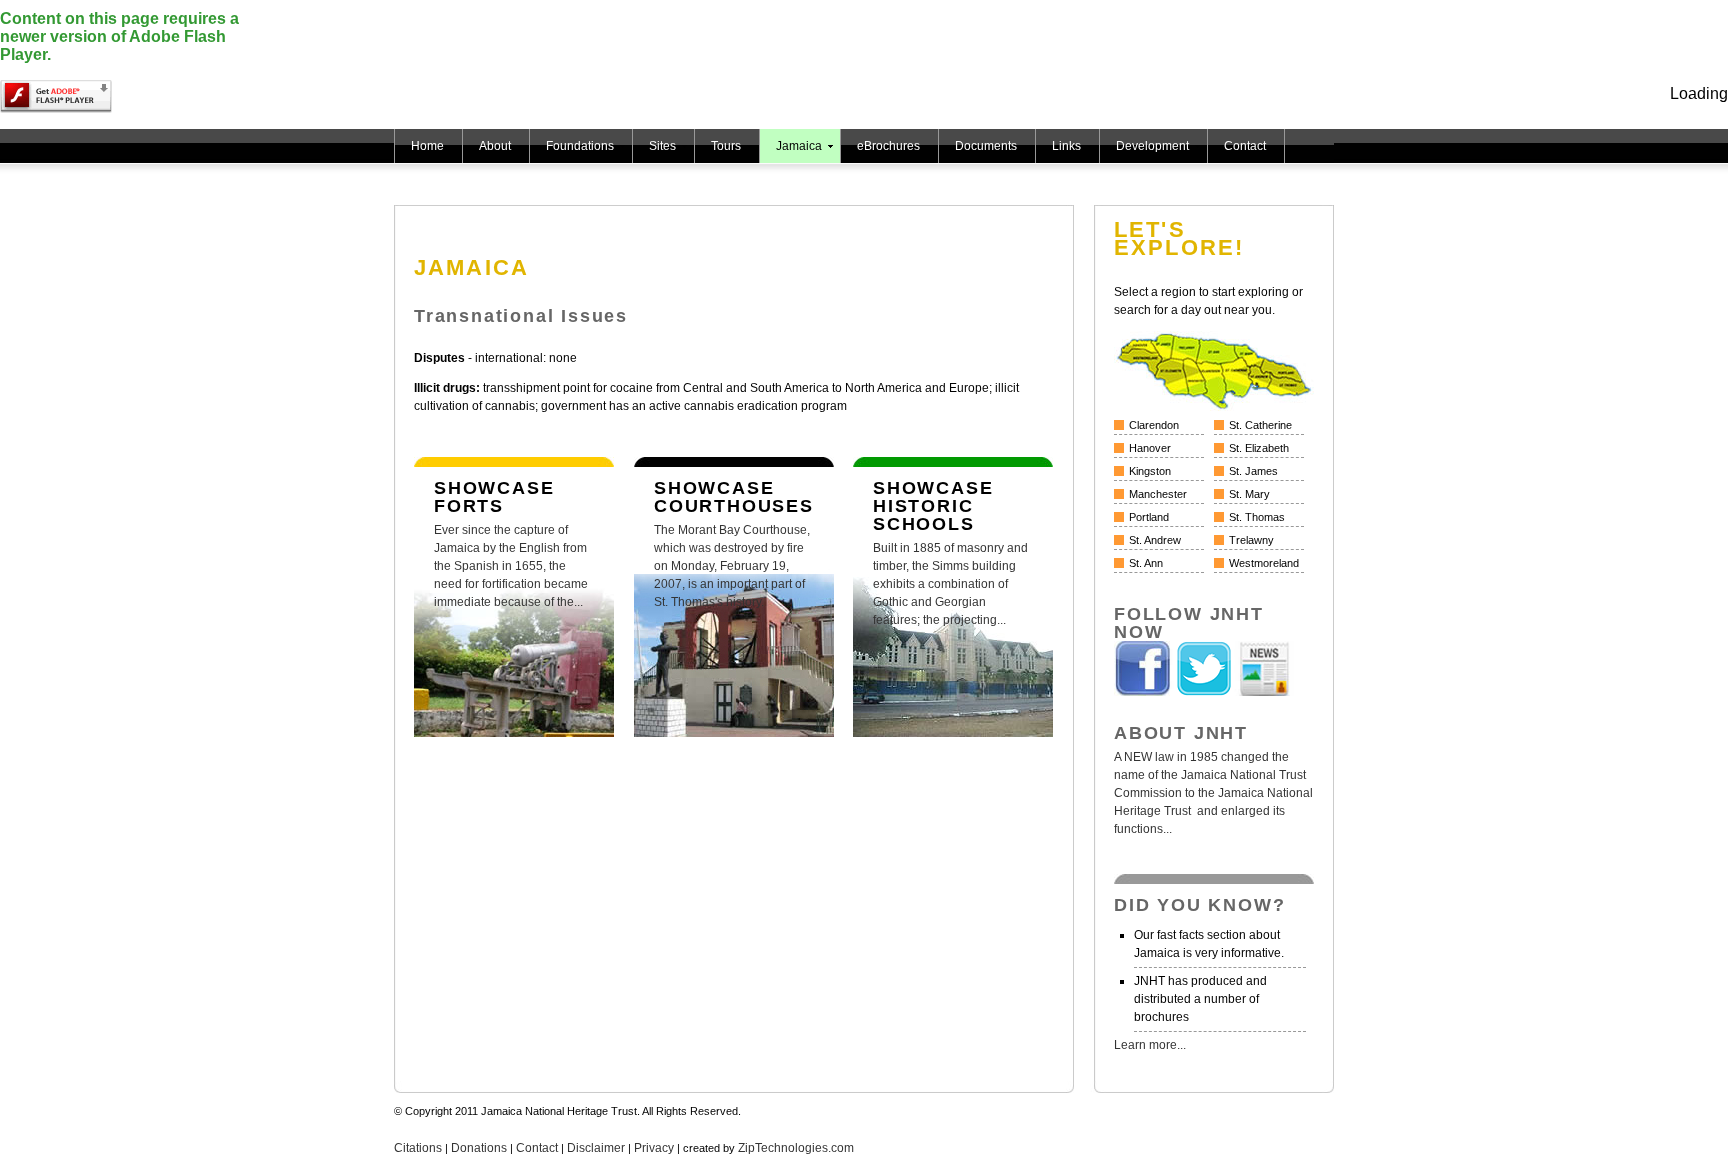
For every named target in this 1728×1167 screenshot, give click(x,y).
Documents (986, 146)
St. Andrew (1155, 540)
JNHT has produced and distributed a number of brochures (1200, 999)
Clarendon (1154, 425)
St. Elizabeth (1259, 448)
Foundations (580, 146)
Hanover (1150, 448)
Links (1066, 146)
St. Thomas (1257, 517)
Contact (1245, 146)
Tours (726, 146)
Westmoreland (1264, 563)
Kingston (1150, 471)
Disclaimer (596, 1148)
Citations (418, 1148)
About (495, 146)
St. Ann (1146, 563)
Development (1152, 146)
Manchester (1158, 494)
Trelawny (1251, 540)
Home (427, 146)
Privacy (654, 1148)
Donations (479, 1148)
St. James (1253, 471)
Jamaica (799, 146)
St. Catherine (1260, 425)
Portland (1149, 517)
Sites (662, 146)
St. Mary (1249, 494)
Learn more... (1150, 1045)
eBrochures (888, 146)
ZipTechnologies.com (796, 1148)
